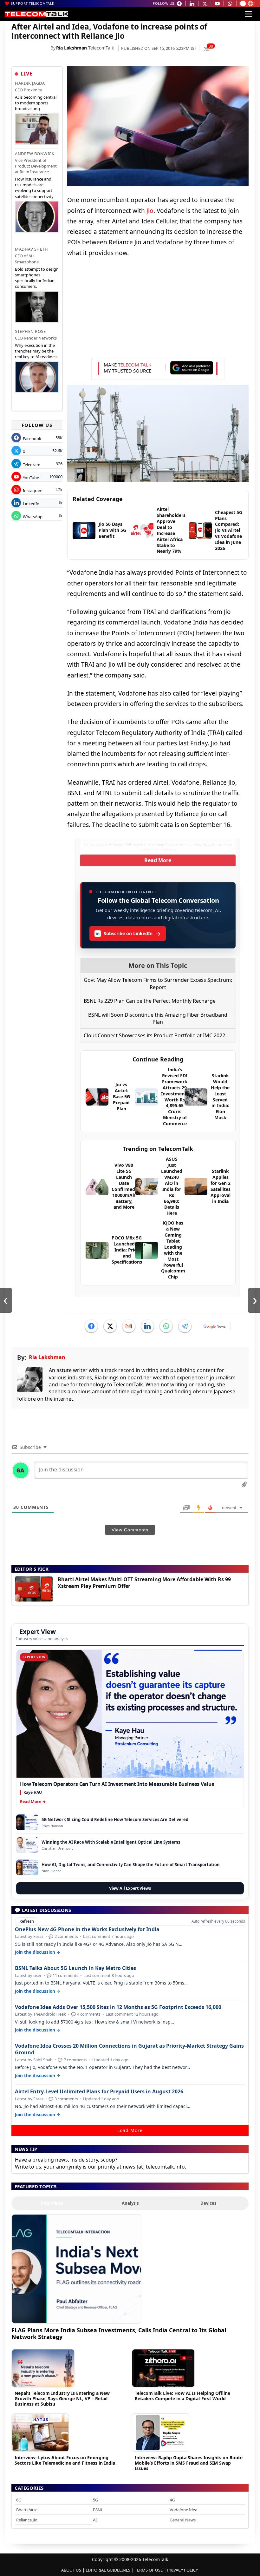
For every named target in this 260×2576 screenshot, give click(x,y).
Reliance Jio (27, 2520)
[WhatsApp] (166, 1326)
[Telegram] (185, 1326)
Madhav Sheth (31, 249)
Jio (150, 211)
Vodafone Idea (183, 2510)
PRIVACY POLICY (182, 2570)
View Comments (130, 1530)
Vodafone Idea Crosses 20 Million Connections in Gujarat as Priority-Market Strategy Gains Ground (129, 2049)
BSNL (98, 2510)
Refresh (27, 1921)
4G (172, 2500)
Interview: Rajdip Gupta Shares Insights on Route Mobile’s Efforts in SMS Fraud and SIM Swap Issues (189, 2463)
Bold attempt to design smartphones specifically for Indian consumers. (37, 278)
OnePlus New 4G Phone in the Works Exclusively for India (87, 1929)
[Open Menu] (249, 14)
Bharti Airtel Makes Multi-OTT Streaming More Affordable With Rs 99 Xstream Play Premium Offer (144, 1583)
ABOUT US (71, 2570)
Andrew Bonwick (35, 154)
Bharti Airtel (27, 2510)
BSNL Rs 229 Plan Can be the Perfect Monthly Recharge (150, 1001)
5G (95, 2500)
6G (19, 2500)
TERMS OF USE (149, 2570)
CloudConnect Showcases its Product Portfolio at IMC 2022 (154, 1035)
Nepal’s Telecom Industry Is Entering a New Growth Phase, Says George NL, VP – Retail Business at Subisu (62, 2398)
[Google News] (215, 1326)
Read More (158, 860)
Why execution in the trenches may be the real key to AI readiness (37, 351)
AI (95, 2520)
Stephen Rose (30, 331)
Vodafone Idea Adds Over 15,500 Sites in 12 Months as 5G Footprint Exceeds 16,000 (118, 2007)
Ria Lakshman (71, 48)
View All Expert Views (130, 1888)
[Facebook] (91, 1326)
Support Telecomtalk (33, 3)
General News (183, 2520)
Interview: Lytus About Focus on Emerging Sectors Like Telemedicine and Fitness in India (65, 2460)
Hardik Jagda (30, 83)
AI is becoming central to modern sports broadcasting (36, 103)
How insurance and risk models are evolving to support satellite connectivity (34, 188)
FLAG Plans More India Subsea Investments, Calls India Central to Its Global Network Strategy (119, 2333)
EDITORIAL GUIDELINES (108, 2570)
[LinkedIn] (147, 1326)
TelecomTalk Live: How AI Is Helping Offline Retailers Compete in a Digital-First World (182, 2396)
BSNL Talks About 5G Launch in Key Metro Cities (75, 1968)
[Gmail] (129, 1326)
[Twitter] (110, 1326)
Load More (130, 2130)
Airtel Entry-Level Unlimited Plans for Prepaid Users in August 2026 (99, 2092)
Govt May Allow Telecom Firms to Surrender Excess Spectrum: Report (158, 983)
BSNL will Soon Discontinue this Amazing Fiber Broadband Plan (158, 1018)
